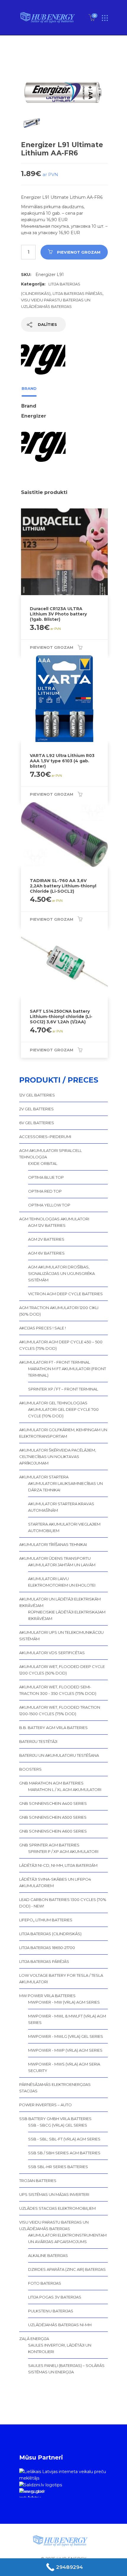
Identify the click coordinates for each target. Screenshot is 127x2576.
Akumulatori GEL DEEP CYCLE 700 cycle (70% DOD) (63, 1413)
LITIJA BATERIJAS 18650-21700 (47, 1948)
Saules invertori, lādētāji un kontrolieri (60, 2348)
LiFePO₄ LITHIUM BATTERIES (46, 1920)
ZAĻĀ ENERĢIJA (34, 2339)
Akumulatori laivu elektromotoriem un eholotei (62, 1582)
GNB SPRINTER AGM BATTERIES (49, 1845)
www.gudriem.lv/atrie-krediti (32, 2493)
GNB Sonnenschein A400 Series (53, 1803)
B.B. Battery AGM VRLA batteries (53, 1728)
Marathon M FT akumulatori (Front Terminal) (67, 1372)
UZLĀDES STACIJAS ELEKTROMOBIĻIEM (57, 2208)
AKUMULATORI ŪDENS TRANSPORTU (55, 1558)
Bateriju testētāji (38, 1741)
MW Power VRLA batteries (47, 1996)
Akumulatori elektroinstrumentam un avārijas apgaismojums (67, 2238)
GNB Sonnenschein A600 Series (53, 1831)
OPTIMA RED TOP (45, 1191)
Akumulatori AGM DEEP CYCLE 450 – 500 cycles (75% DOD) (61, 1345)
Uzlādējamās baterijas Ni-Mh (60, 2325)
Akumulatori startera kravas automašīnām (61, 1507)
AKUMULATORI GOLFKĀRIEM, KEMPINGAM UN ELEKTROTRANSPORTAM (63, 1433)
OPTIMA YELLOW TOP (49, 1205)
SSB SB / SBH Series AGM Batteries (64, 2153)
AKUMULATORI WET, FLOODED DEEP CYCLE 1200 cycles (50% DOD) (62, 1670)
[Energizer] (43, 359)
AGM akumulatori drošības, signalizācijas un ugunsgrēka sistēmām (61, 1273)
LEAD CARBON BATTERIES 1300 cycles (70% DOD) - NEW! (63, 1903)
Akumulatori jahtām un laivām (62, 1565)
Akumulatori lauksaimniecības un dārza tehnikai (65, 1487)
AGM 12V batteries (47, 1225)
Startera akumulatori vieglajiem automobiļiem (64, 1527)
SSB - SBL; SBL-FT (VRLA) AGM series (64, 2139)
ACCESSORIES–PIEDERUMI (45, 1137)
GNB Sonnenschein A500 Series (53, 1817)
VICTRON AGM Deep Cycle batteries (65, 1294)
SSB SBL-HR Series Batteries (58, 2167)
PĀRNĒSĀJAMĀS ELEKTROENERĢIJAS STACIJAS (55, 2088)
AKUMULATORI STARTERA (44, 1477)
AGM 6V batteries (46, 1253)
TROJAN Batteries (38, 2181)
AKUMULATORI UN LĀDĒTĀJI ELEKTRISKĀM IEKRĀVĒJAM (60, 1602)
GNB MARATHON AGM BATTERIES (51, 1783)
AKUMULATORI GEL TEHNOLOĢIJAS (53, 1403)
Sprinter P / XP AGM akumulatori (63, 1851)
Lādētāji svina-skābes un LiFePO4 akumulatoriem (55, 1882)
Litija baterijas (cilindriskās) (50, 1934)
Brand (29, 388)
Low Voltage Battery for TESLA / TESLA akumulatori (61, 1979)
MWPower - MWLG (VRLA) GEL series (66, 2036)
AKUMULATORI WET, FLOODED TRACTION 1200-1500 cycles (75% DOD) (60, 1710)
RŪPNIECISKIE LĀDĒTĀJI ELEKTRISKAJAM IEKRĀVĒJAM (67, 1615)
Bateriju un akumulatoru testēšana (59, 1755)
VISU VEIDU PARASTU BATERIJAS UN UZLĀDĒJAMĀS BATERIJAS (54, 2225)
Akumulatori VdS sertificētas (52, 1653)
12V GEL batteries (37, 1095)
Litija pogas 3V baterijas (55, 2297)
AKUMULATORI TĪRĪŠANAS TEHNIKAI (53, 1544)
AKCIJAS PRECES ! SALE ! (43, 1328)
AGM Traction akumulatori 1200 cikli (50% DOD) (59, 1311)
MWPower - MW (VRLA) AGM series (64, 2002)
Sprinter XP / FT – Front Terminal (63, 1389)
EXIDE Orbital (43, 1163)
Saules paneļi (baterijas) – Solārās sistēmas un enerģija (66, 2369)
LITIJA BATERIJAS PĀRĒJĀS (78, 293)
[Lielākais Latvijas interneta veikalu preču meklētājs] (63, 2475)
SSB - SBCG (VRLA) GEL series (58, 2125)
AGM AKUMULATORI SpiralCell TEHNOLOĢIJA (51, 1154)
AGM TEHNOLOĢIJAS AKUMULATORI (54, 1219)
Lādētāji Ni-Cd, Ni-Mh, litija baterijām (58, 1865)
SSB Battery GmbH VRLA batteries (55, 2119)
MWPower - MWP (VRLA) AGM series (65, 2050)
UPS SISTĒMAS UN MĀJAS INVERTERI (54, 2194)
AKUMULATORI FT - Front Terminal (55, 1362)
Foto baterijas (45, 2283)
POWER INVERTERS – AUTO (45, 2105)
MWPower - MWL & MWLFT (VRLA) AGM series (67, 2019)
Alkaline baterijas (48, 2255)
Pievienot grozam (79, 252)
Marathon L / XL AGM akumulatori (65, 1789)
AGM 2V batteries (46, 1239)
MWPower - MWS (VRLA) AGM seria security (64, 2067)
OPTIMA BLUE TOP (46, 1177)
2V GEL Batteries (36, 1109)
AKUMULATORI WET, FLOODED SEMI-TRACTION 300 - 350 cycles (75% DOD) (58, 1690)
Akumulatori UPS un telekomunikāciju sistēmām (61, 1636)
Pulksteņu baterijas (51, 2311)
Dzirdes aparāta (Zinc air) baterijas (67, 2269)
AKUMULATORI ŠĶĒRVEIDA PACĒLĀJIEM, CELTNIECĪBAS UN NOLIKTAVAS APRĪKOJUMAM (58, 1457)
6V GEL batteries (37, 1123)
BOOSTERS (30, 1769)
